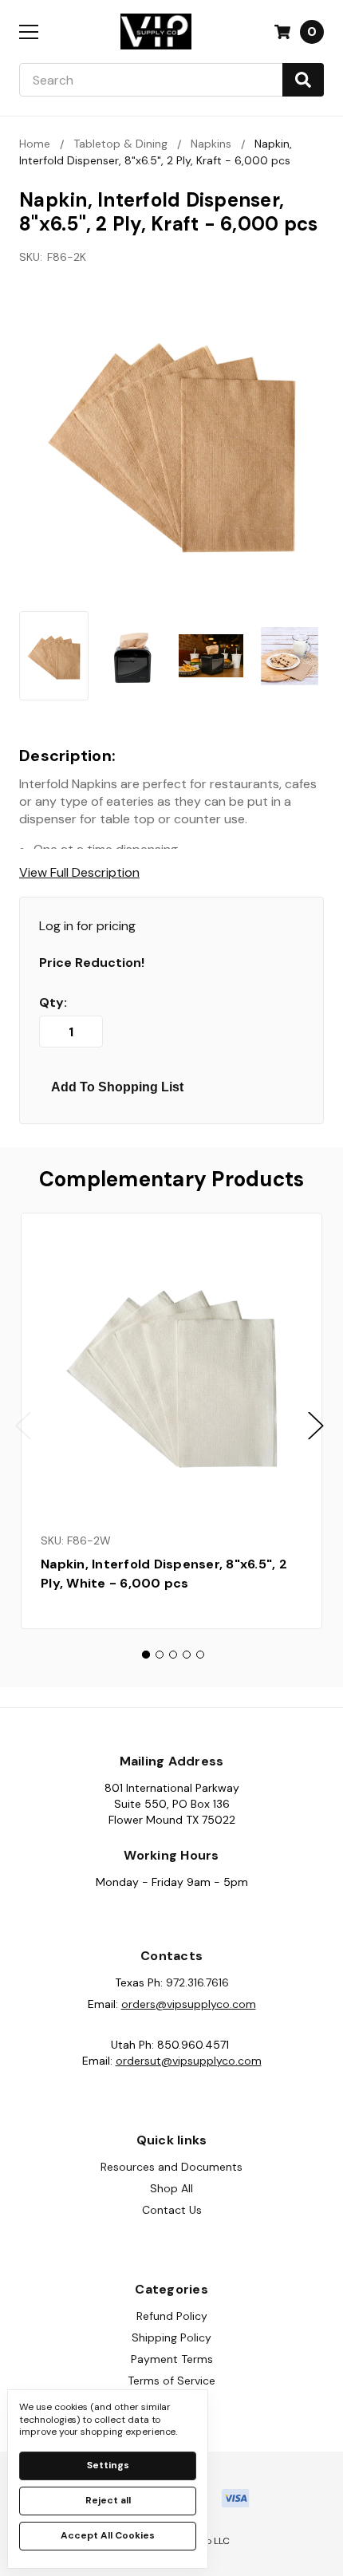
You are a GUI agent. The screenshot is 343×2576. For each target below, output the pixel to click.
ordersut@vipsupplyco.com (189, 2061)
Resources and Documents (171, 2167)
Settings (108, 2465)
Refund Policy (172, 2316)
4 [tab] (187, 1655)
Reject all (108, 2500)
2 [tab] (160, 1655)
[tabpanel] (171, 1421)
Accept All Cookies (108, 2535)
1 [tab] (146, 1655)
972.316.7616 (197, 1982)
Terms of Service (171, 2381)
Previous (23, 1425)
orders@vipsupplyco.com (189, 2004)
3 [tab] (173, 1655)
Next (316, 1425)
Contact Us (172, 2210)
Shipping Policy (171, 2337)
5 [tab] (200, 1655)
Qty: (53, 1003)
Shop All (171, 2188)
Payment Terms (172, 2359)
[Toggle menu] (28, 32)
